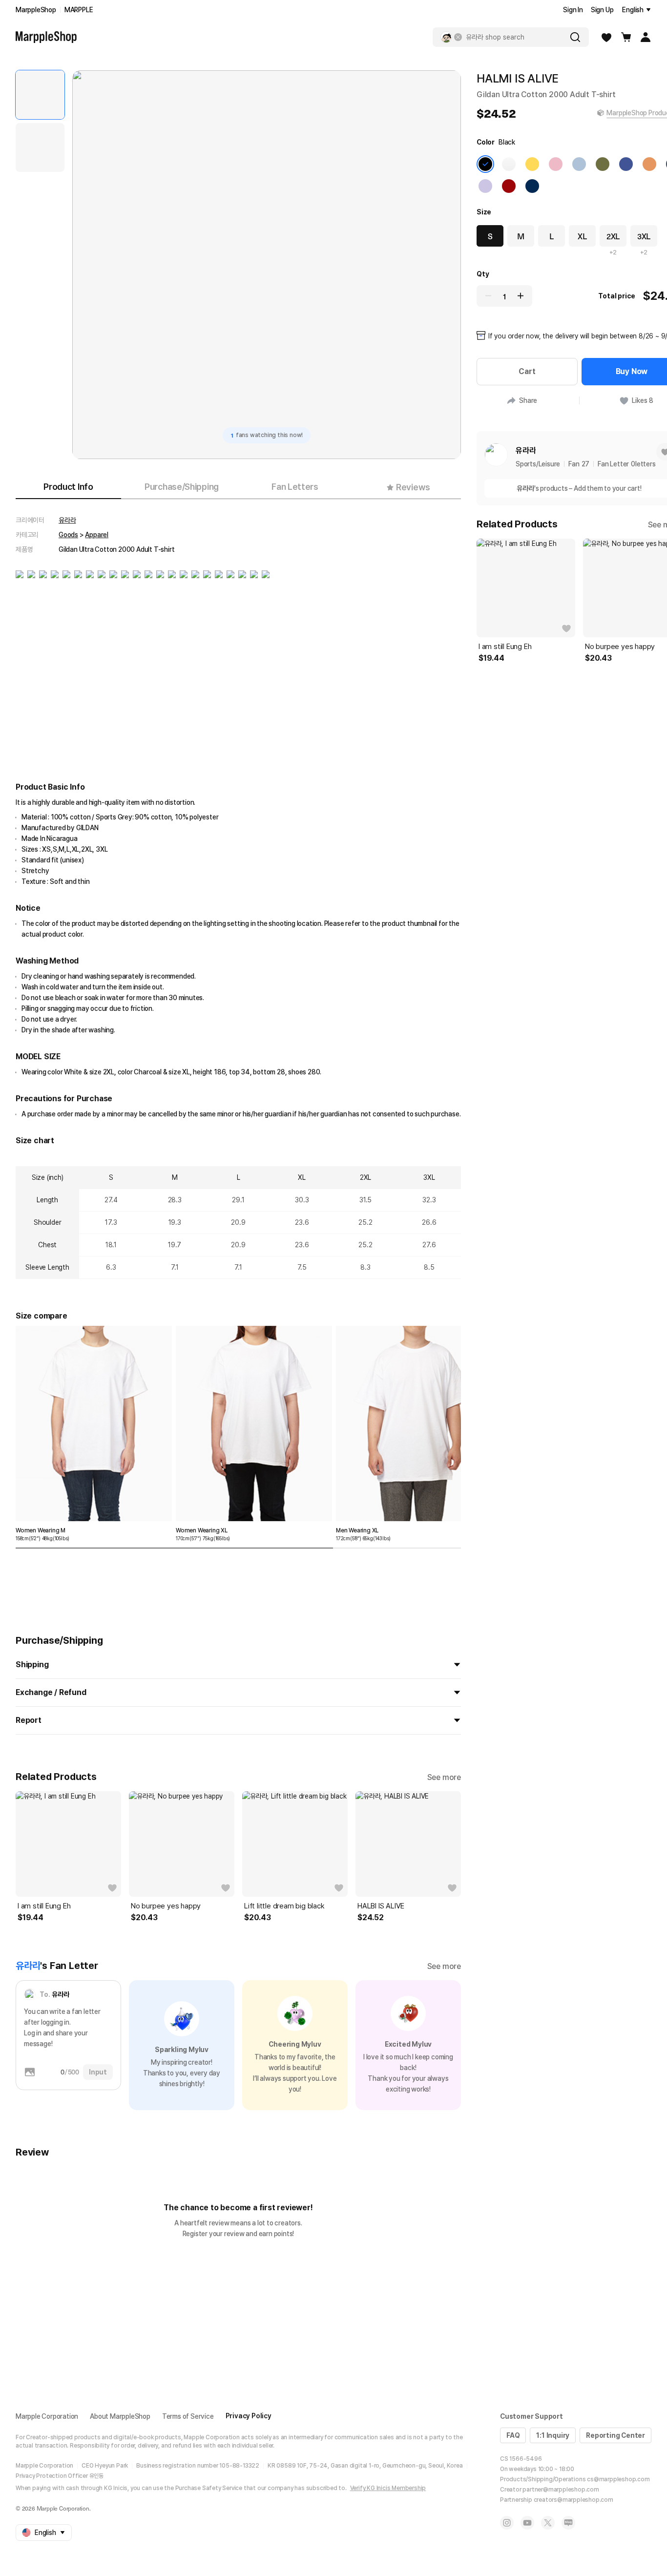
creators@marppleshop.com (573, 2500)
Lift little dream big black (284, 1906)
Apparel (97, 535)
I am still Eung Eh (44, 1906)
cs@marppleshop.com (618, 2479)
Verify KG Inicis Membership (388, 2488)
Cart (527, 371)
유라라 (67, 520)
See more (444, 1777)
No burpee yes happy (166, 1906)
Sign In (573, 10)
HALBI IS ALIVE (381, 1906)
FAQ (513, 2435)
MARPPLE (79, 10)
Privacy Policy (249, 2416)
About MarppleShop (120, 2416)
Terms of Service (188, 2416)
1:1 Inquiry (553, 2435)
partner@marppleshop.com (561, 2490)
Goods (68, 535)
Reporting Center (615, 2435)
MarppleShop (36, 10)
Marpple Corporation (47, 2416)
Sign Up (602, 10)
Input (98, 2072)
